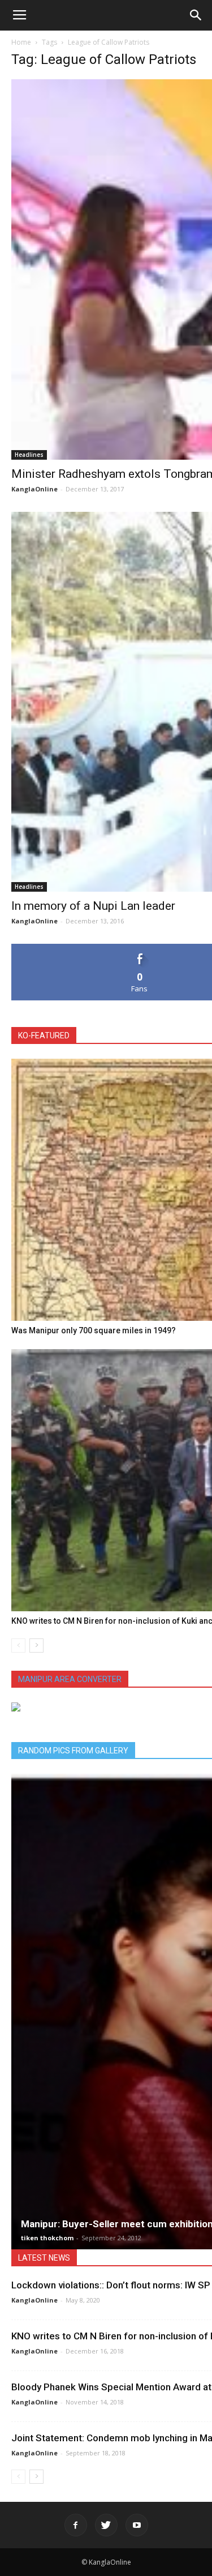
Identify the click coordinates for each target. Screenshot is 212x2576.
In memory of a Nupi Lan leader (93, 906)
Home (21, 42)
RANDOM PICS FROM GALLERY (73, 1751)
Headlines (29, 455)
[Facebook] (76, 2525)
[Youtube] (137, 2525)
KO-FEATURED (44, 1035)
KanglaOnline (34, 489)
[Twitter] (106, 2525)
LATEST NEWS (44, 2258)
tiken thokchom (47, 2238)
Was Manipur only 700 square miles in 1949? (94, 1330)
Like (140, 948)
